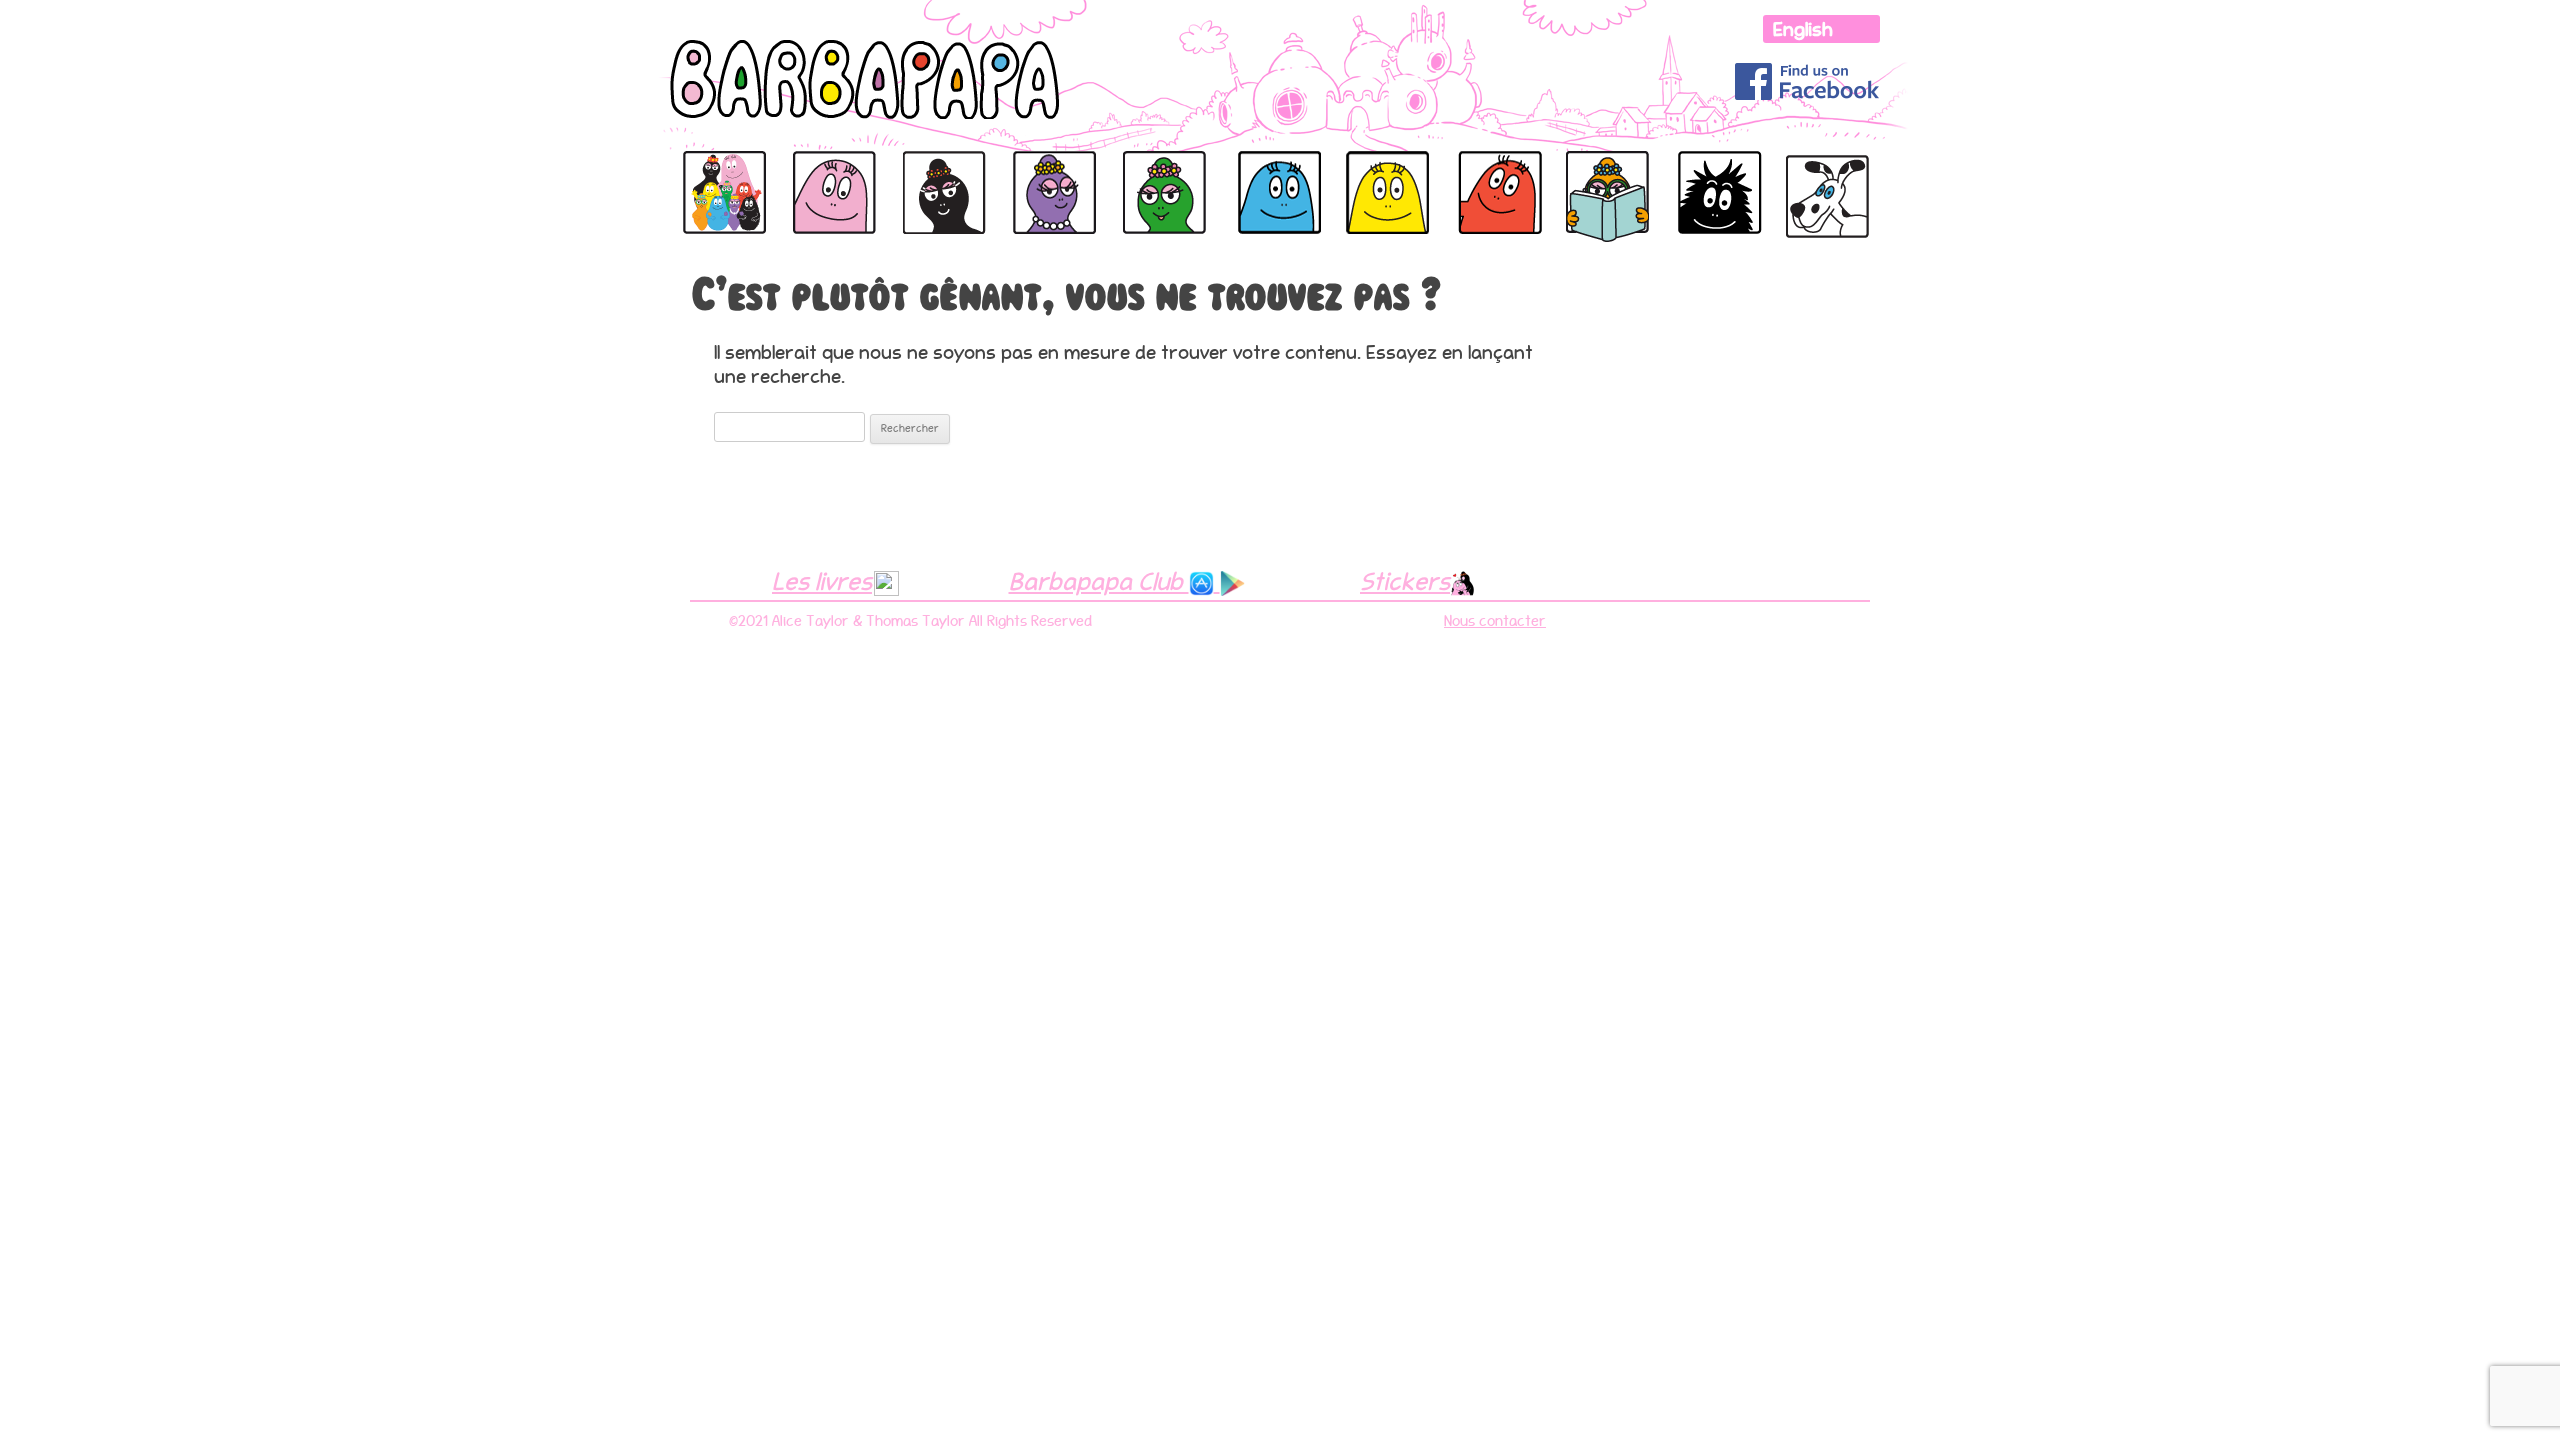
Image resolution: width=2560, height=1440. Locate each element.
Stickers (1405, 581)
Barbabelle (1048, 172)
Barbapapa (717, 172)
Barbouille (1713, 172)
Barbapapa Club (1099, 581)
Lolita (1806, 160)
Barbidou (1357, 172)
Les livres (822, 581)
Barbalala (1156, 172)
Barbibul (1237, 172)
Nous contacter (1495, 621)
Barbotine (1599, 172)
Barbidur (1477, 172)
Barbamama (940, 172)
